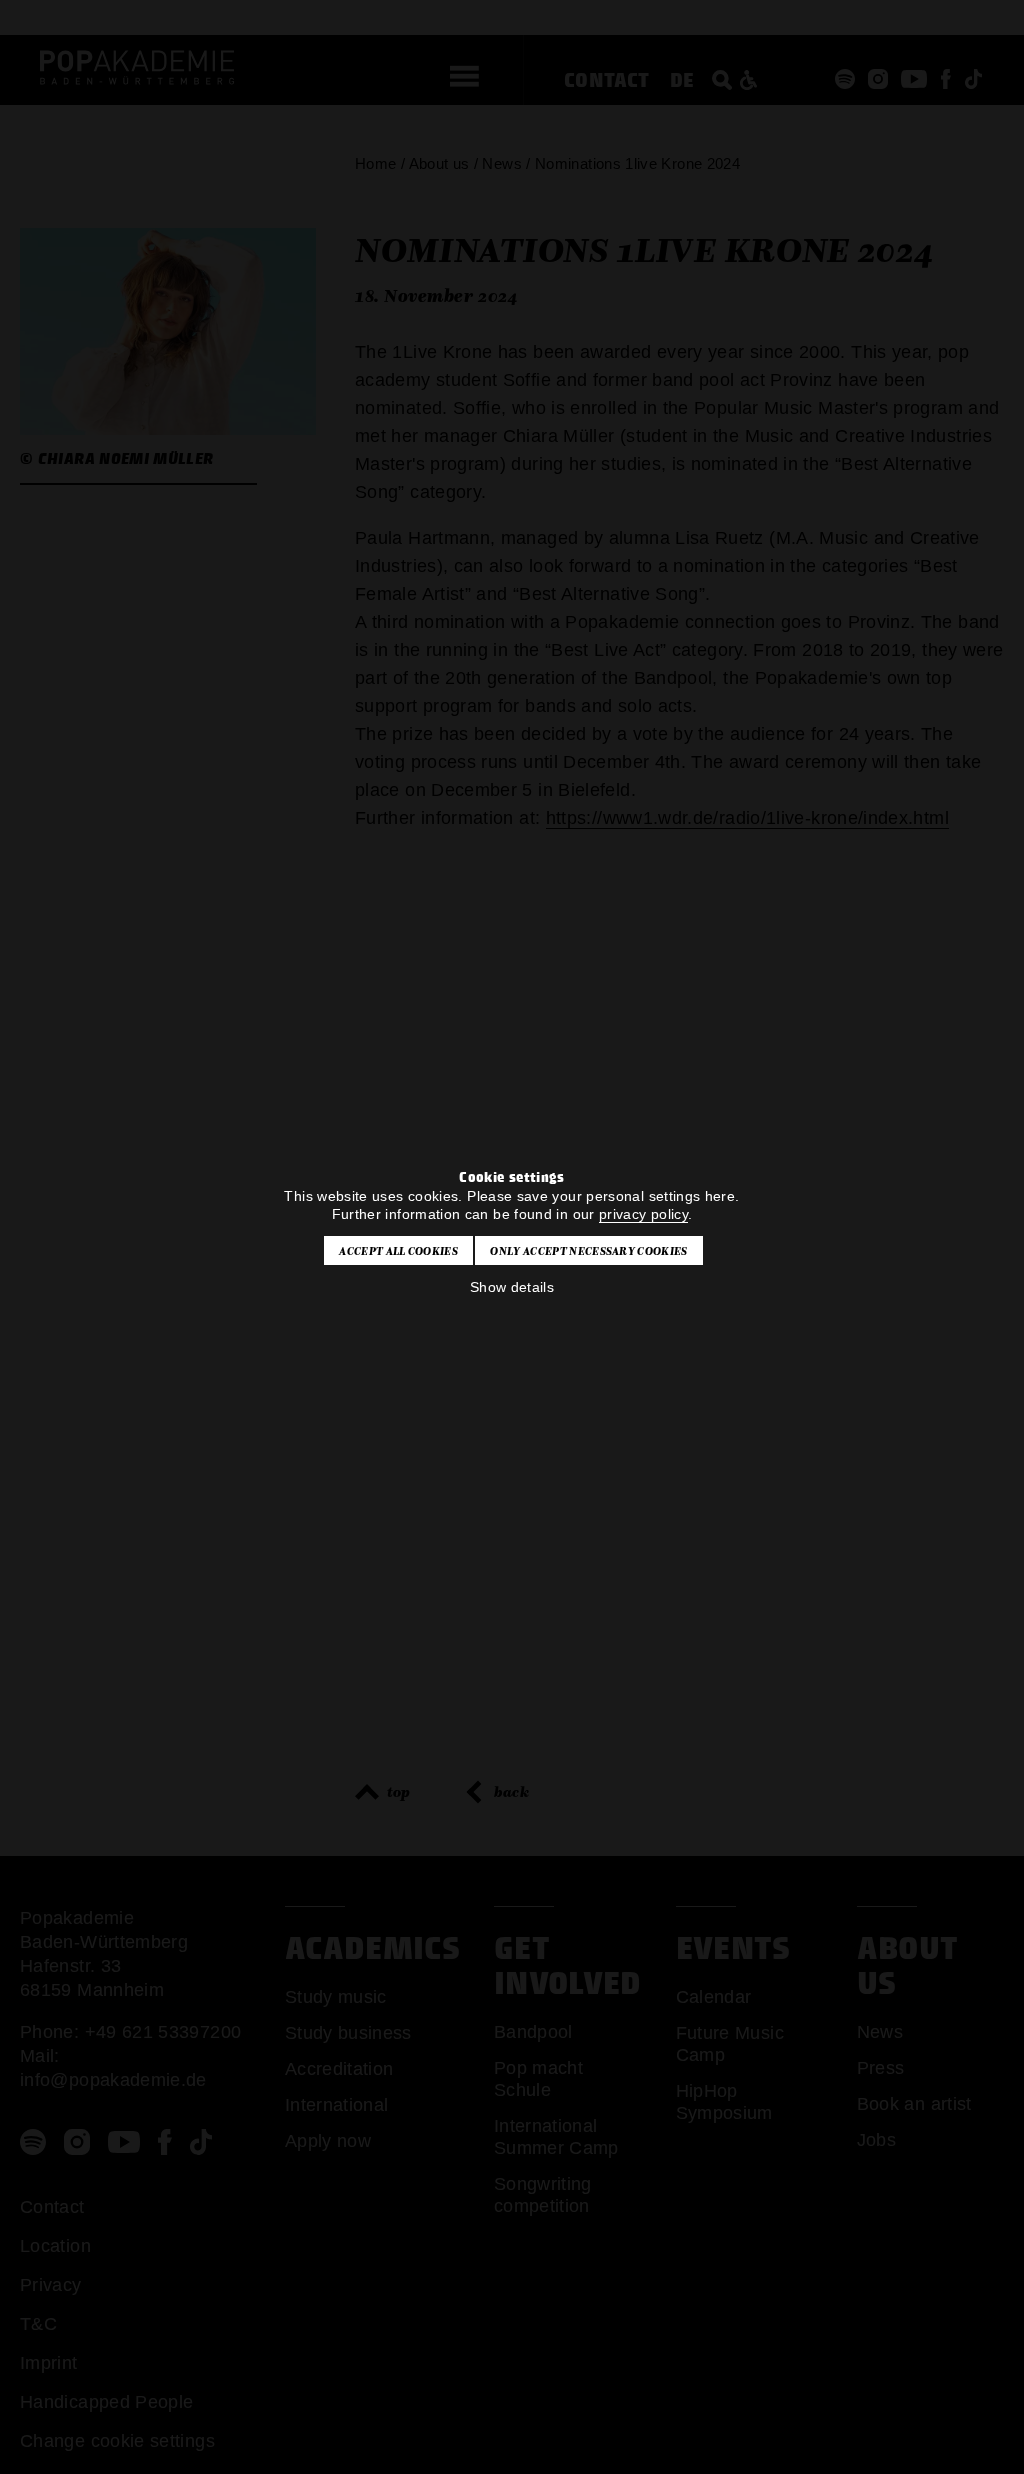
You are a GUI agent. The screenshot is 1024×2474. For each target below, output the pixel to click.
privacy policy (643, 1214)
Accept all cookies (398, 1251)
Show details (512, 1287)
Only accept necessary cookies (588, 1251)
